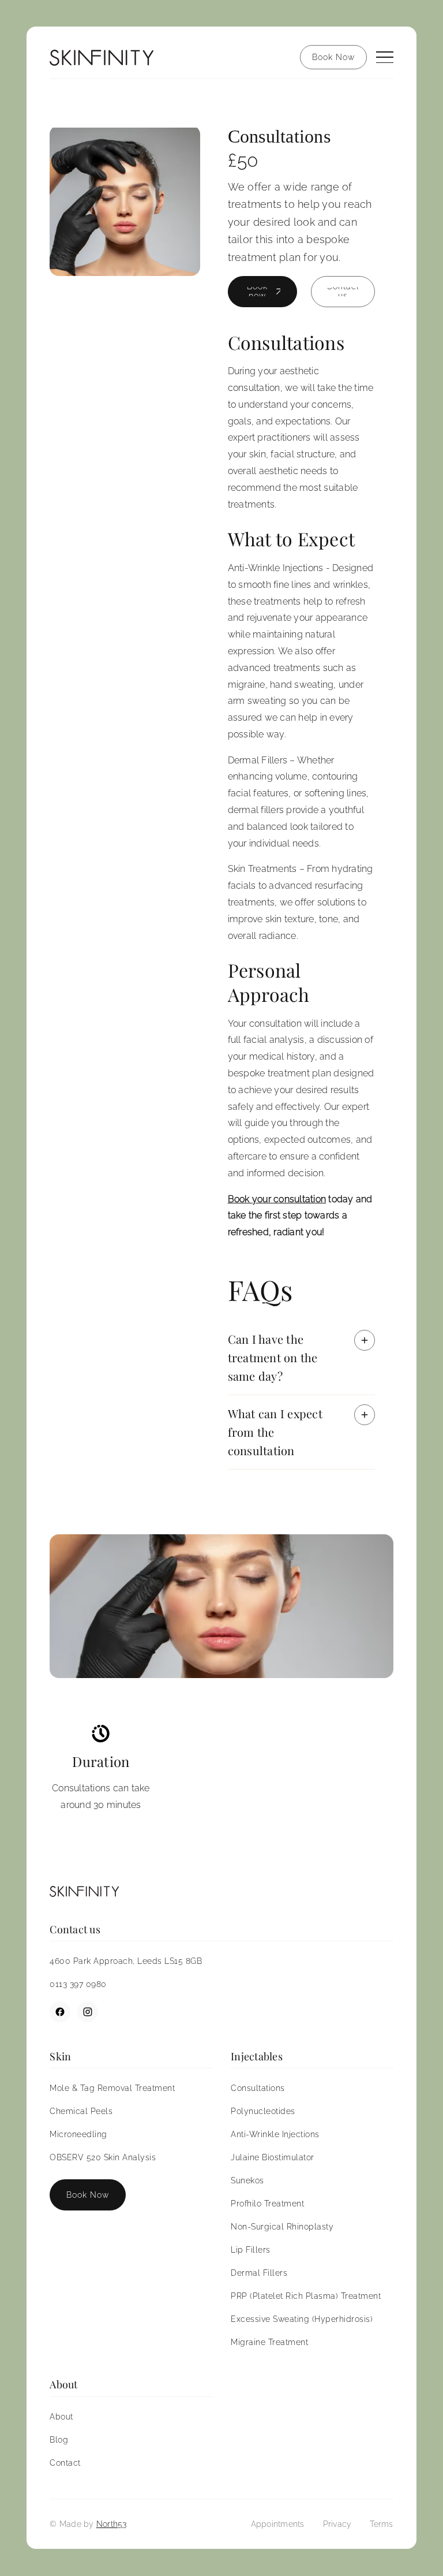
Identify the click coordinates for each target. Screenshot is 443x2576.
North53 (112, 2524)
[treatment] (125, 200)
